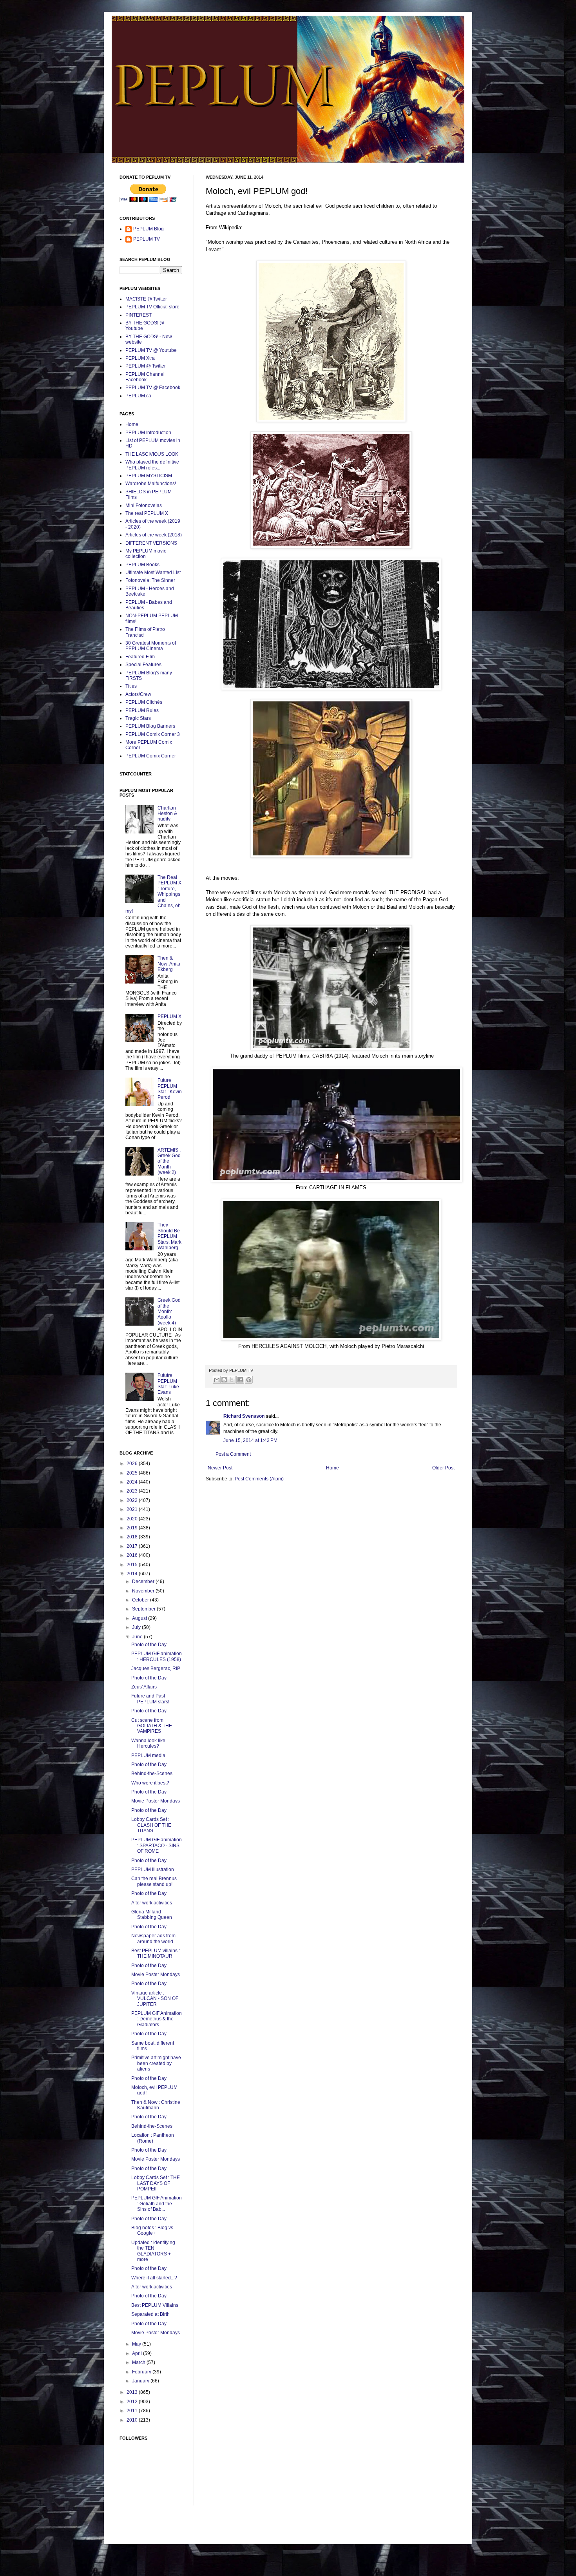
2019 (133, 1528)
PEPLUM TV (147, 239)
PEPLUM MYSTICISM (149, 476)
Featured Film (140, 657)
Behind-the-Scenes (152, 1773)
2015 (133, 1565)
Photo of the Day (149, 1645)
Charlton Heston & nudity (167, 814)
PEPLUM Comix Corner (151, 756)
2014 (133, 1574)
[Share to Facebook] (240, 1380)
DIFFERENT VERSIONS (151, 543)
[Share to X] (232, 1380)
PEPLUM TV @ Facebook (153, 388)
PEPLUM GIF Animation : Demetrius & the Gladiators (157, 2019)
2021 (133, 1509)
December (144, 1581)
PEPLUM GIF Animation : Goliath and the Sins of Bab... (157, 2204)
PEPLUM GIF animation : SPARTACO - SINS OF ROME (157, 1845)
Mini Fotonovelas (144, 505)
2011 (133, 2411)
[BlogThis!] (224, 1380)
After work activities (152, 1903)
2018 (133, 1537)
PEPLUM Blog (149, 229)
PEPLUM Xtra (140, 358)
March (139, 2362)
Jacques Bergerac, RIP (156, 1668)
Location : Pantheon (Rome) (153, 2138)
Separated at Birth (150, 2314)
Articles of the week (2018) (154, 535)
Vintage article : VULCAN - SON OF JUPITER (155, 1999)
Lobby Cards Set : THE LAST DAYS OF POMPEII (156, 2183)
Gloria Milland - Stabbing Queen (152, 1915)
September (144, 1609)
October (141, 1600)
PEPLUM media (148, 1755)
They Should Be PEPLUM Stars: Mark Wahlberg (169, 1236)
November (144, 1591)
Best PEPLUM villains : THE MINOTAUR (156, 1953)
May (137, 2344)
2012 (133, 2402)
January (141, 2381)
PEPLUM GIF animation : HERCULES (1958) (157, 1656)
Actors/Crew (138, 694)
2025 (133, 1473)
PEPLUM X (169, 1016)
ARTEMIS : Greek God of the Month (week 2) (169, 1161)
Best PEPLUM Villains (155, 2305)
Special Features (143, 665)
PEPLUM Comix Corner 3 (153, 734)
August (140, 1618)
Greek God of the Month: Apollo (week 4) (169, 1312)
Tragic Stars (138, 718)
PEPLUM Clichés (144, 702)
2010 (133, 2420)
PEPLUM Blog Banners (150, 726)
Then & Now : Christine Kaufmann (156, 2105)
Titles (131, 686)
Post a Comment (233, 1454)
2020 (133, 1519)
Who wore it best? (150, 1783)
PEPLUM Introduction (148, 433)
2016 (133, 1555)
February (142, 2372)
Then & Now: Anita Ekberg (169, 964)
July (137, 1627)
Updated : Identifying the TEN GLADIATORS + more (153, 2251)
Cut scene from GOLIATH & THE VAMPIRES (152, 1726)
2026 (133, 1464)
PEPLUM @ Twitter (146, 366)
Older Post (443, 1468)
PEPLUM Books (142, 565)
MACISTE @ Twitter (146, 299)
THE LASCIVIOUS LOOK (152, 454)
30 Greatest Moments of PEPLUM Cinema (151, 646)
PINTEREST (139, 315)
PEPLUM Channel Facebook (145, 377)
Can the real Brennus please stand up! (154, 1881)
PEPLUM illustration (153, 1870)
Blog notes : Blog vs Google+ (152, 2230)
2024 (133, 1482)
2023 (133, 1491)
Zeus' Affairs (144, 1687)
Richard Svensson (244, 1416)
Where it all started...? (154, 2278)
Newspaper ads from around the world (153, 1938)
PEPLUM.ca (138, 396)
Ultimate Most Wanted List (153, 572)
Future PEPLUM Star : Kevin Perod (170, 1089)
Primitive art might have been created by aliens (156, 2063)
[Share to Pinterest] (249, 1380)
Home (332, 1468)
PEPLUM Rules (142, 710)
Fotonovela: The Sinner (150, 580)
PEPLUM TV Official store (152, 307)
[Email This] (217, 1380)
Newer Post (220, 1468)
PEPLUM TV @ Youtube (151, 350)
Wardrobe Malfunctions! (151, 484)
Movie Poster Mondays (156, 1801)
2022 (133, 1500)
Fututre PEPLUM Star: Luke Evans (168, 1384)
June (138, 1637)
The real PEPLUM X (147, 513)
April (138, 2353)
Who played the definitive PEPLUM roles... (152, 465)
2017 (133, 1546)
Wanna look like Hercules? (148, 1743)
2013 (133, 2392)
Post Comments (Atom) (259, 1479)
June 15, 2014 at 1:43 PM (250, 1440)
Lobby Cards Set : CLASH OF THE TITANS (151, 1825)
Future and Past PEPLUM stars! (150, 1699)
